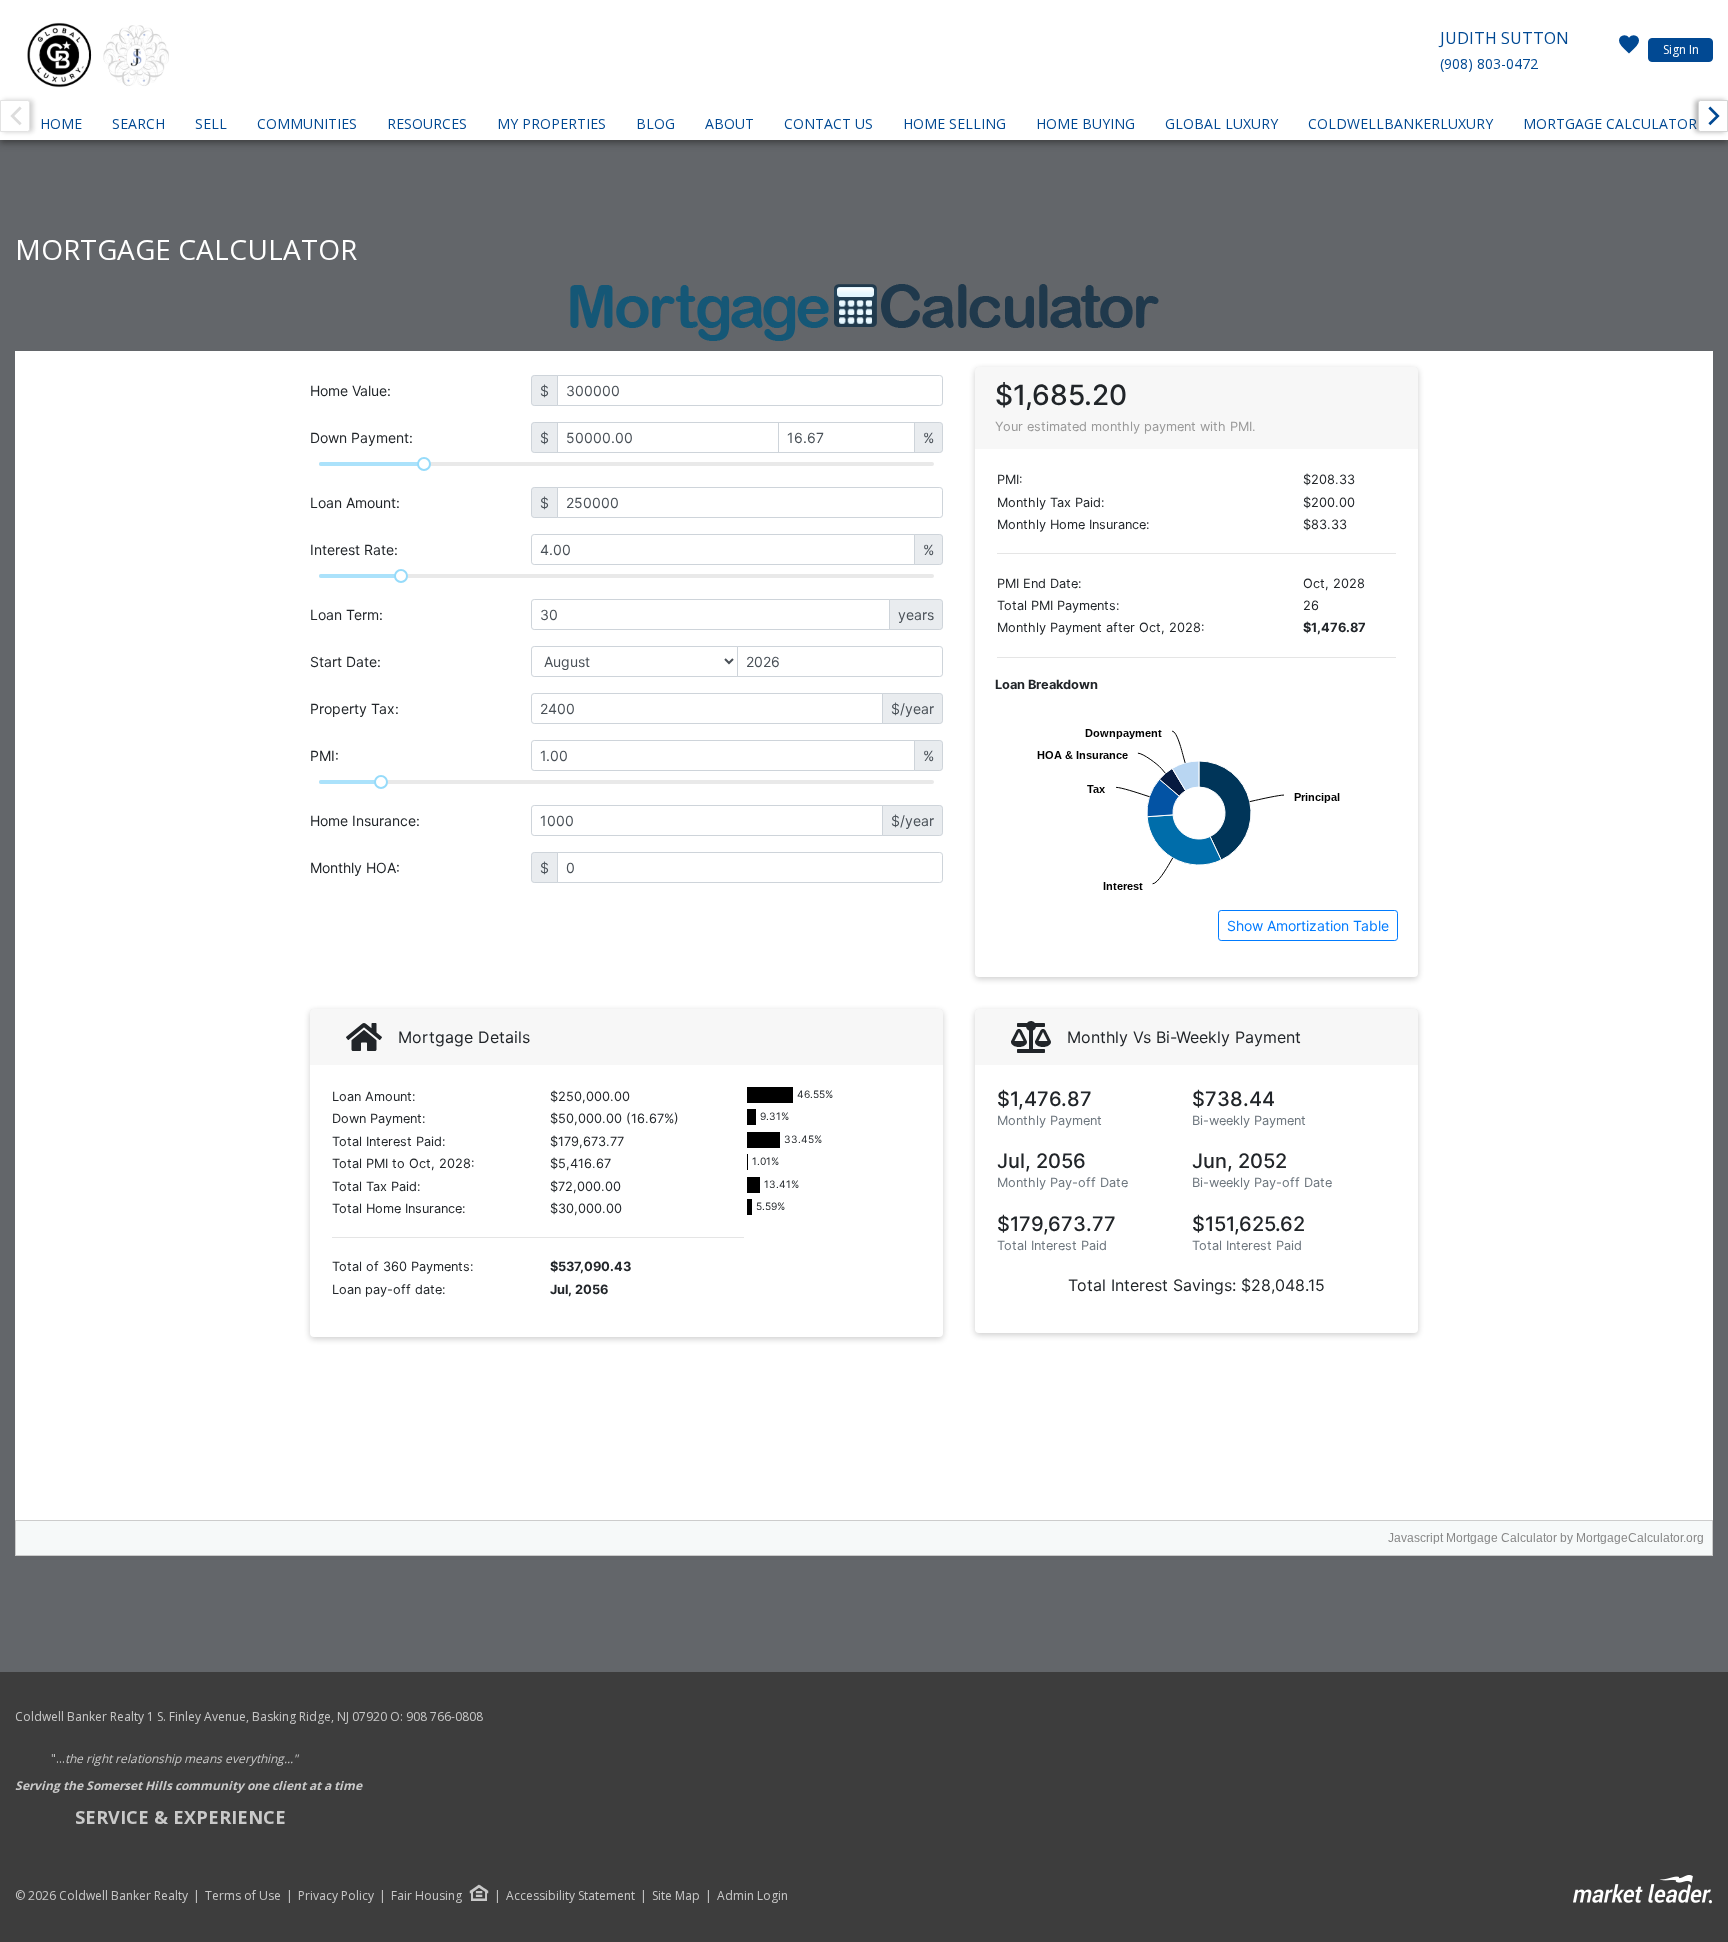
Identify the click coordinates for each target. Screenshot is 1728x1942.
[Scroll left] (15, 116)
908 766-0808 (444, 1716)
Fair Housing (426, 1895)
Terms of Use (243, 1896)
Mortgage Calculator (1610, 123)
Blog (655, 123)
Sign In (1681, 49)
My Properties (551, 123)
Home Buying (1085, 123)
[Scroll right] (1713, 116)
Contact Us (828, 123)
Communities (307, 123)
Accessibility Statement (570, 1896)
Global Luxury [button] (1221, 123)
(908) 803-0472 (1489, 63)
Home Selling (954, 123)
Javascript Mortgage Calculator (1472, 1538)
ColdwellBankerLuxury (1400, 123)
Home (61, 123)
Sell (211, 123)
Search (138, 123)
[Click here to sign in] (1629, 50)
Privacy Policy (336, 1896)
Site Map (676, 1896)
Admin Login (752, 1896)
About (729, 123)
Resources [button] (427, 123)
